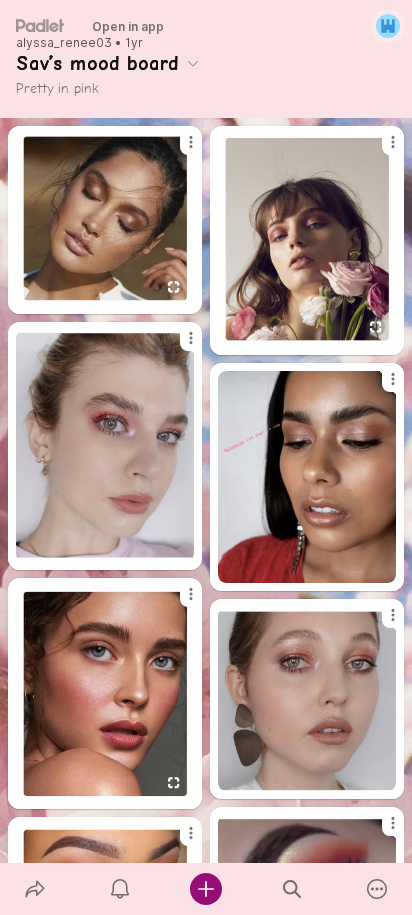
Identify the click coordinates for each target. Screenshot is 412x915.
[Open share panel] (35, 889)
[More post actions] (178, 150)
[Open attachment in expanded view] (105, 220)
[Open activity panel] (121, 889)
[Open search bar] (292, 889)
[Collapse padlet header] (193, 63)
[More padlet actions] (377, 889)
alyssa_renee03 (64, 43)
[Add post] (206, 889)
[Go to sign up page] (388, 26)
